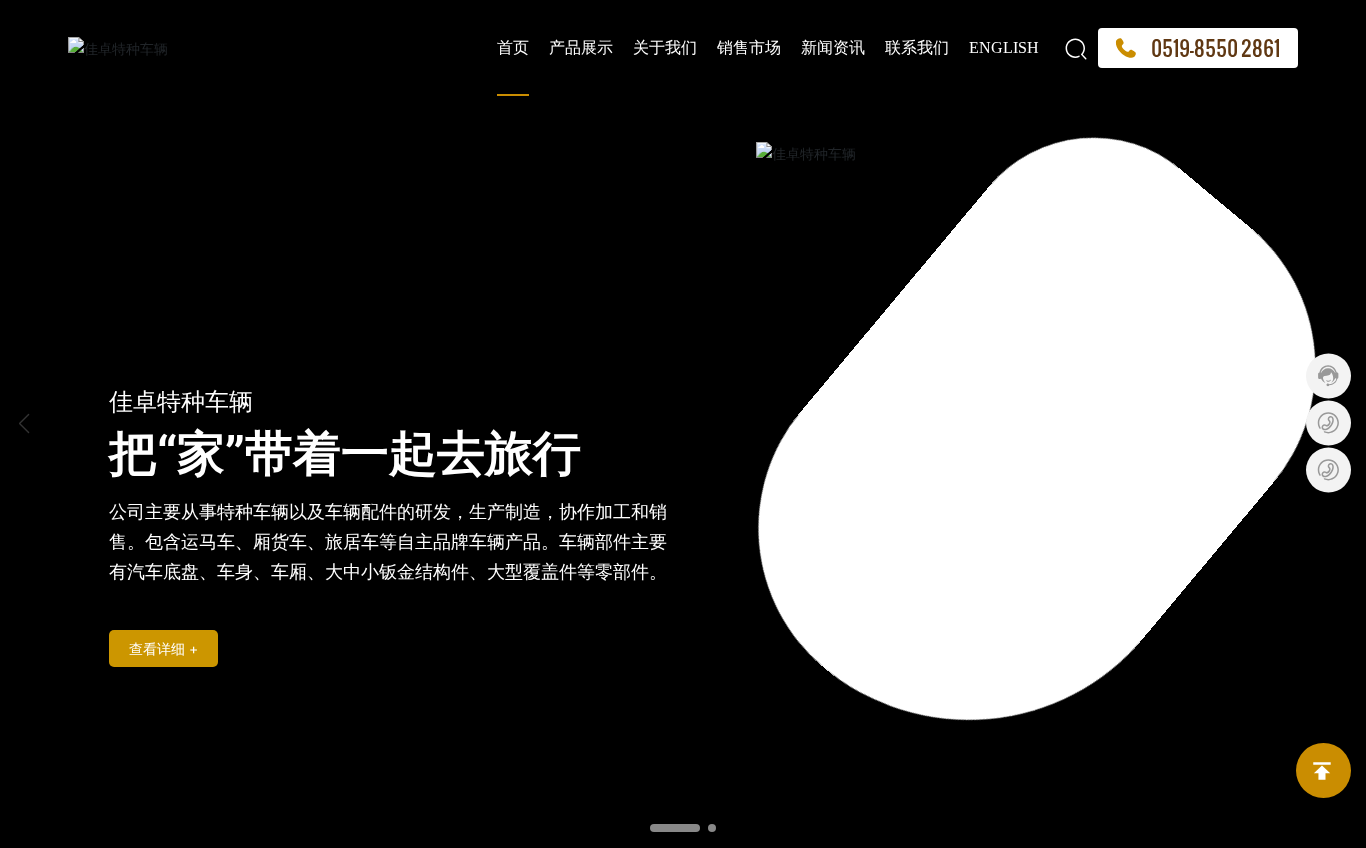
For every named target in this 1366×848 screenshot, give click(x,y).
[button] (675, 828)
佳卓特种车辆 (181, 401)
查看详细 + (163, 648)
